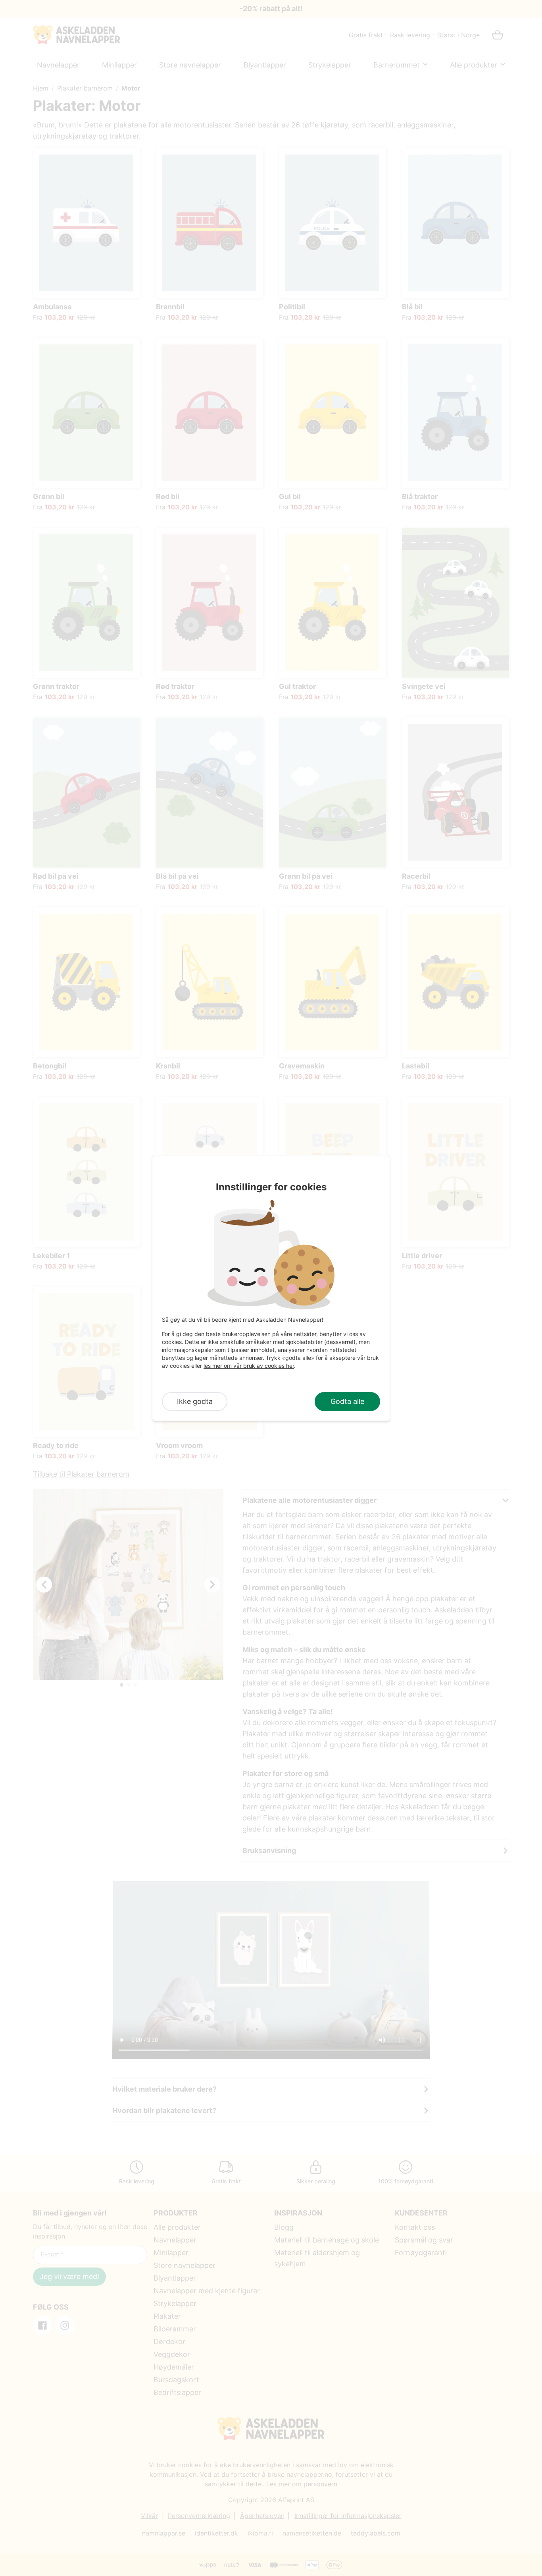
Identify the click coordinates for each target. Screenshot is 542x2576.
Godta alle (347, 1401)
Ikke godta (195, 1401)
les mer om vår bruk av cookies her (249, 1366)
